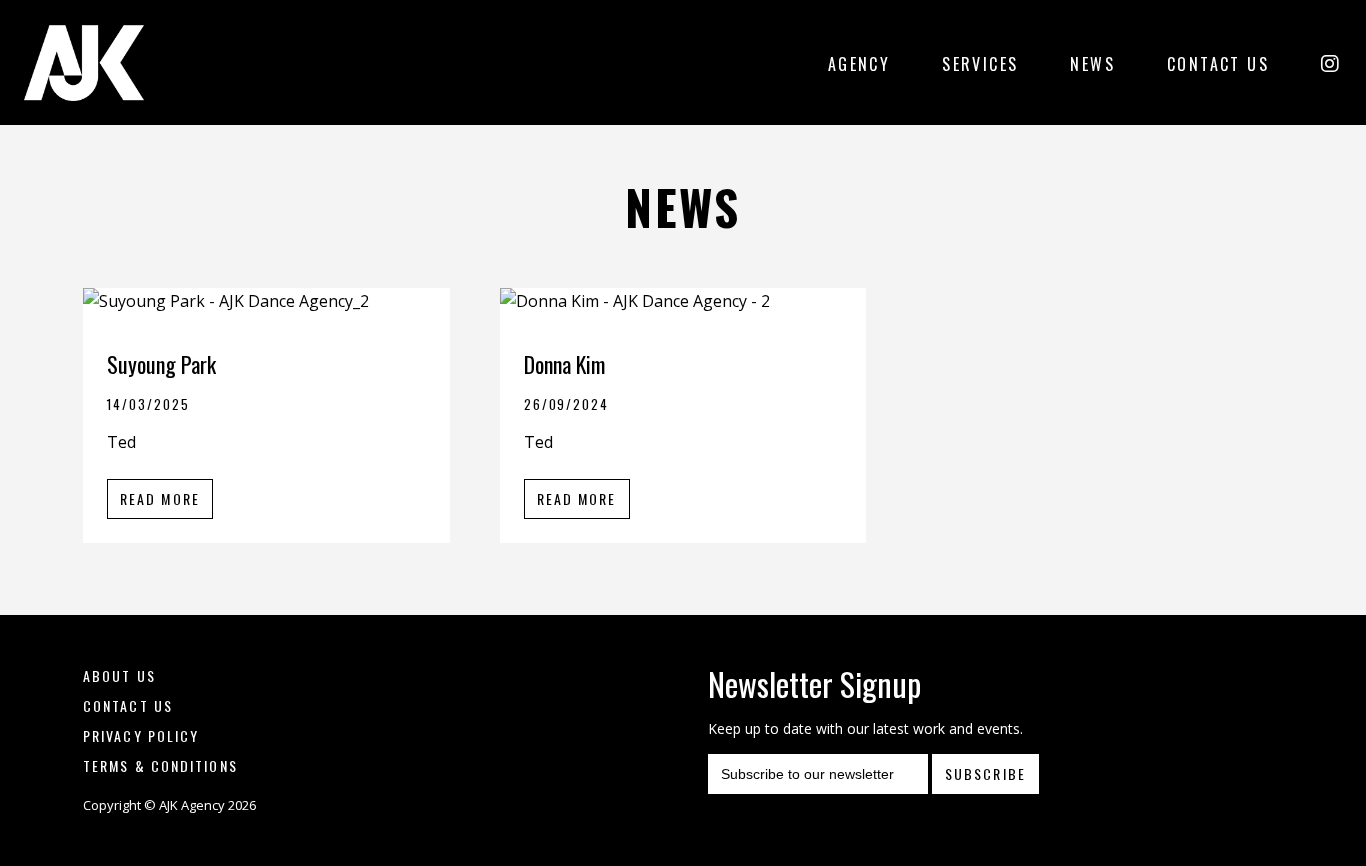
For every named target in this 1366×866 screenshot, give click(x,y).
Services (980, 64)
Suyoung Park (161, 364)
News (1092, 64)
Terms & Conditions (160, 765)
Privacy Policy (141, 735)
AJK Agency (84, 62)
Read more (160, 498)
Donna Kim (564, 364)
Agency (859, 64)
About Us (119, 675)
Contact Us (1218, 64)
